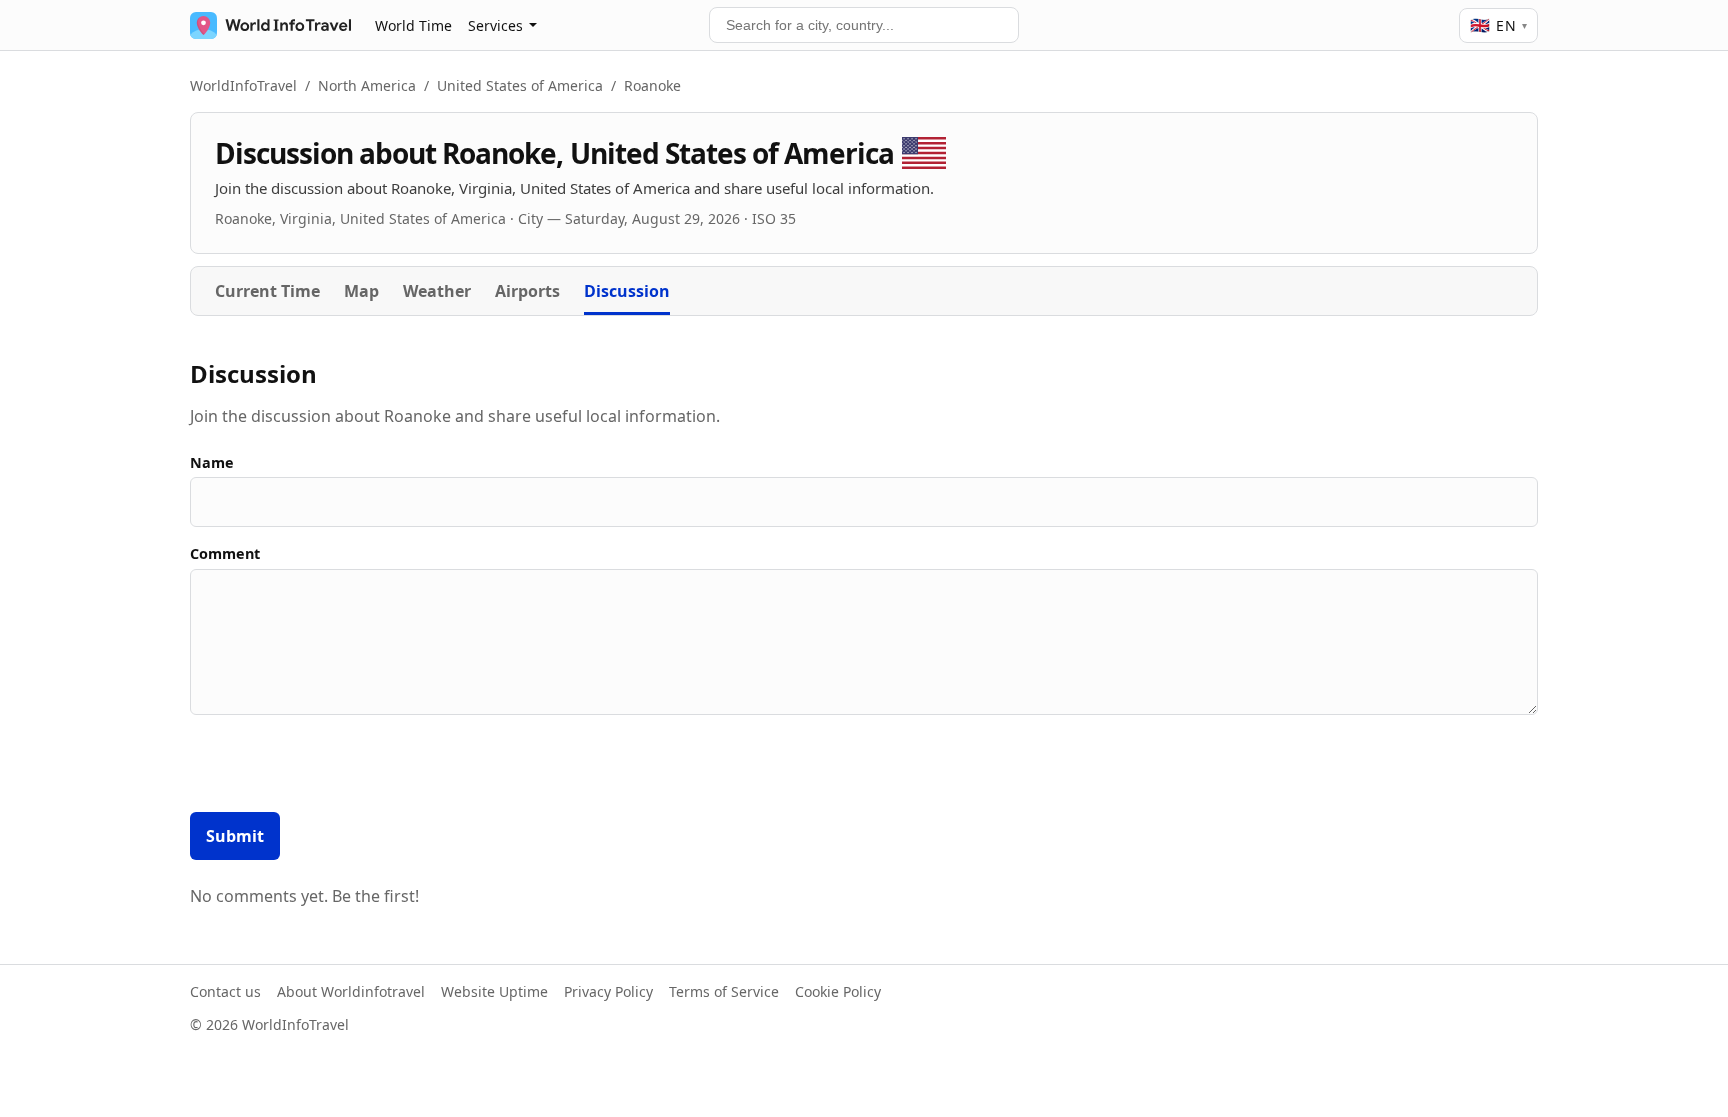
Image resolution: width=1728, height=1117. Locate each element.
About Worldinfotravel (351, 991)
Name (212, 462)
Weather (437, 291)
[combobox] (864, 25)
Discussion (627, 291)
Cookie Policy (838, 991)
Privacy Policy (608, 991)
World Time (413, 25)
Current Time (267, 291)
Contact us (225, 991)
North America (367, 85)
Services (495, 25)
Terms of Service (724, 991)
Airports (527, 291)
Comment (225, 553)
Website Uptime (494, 991)
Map (361, 291)
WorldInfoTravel (243, 85)
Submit (235, 836)
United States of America (520, 85)
